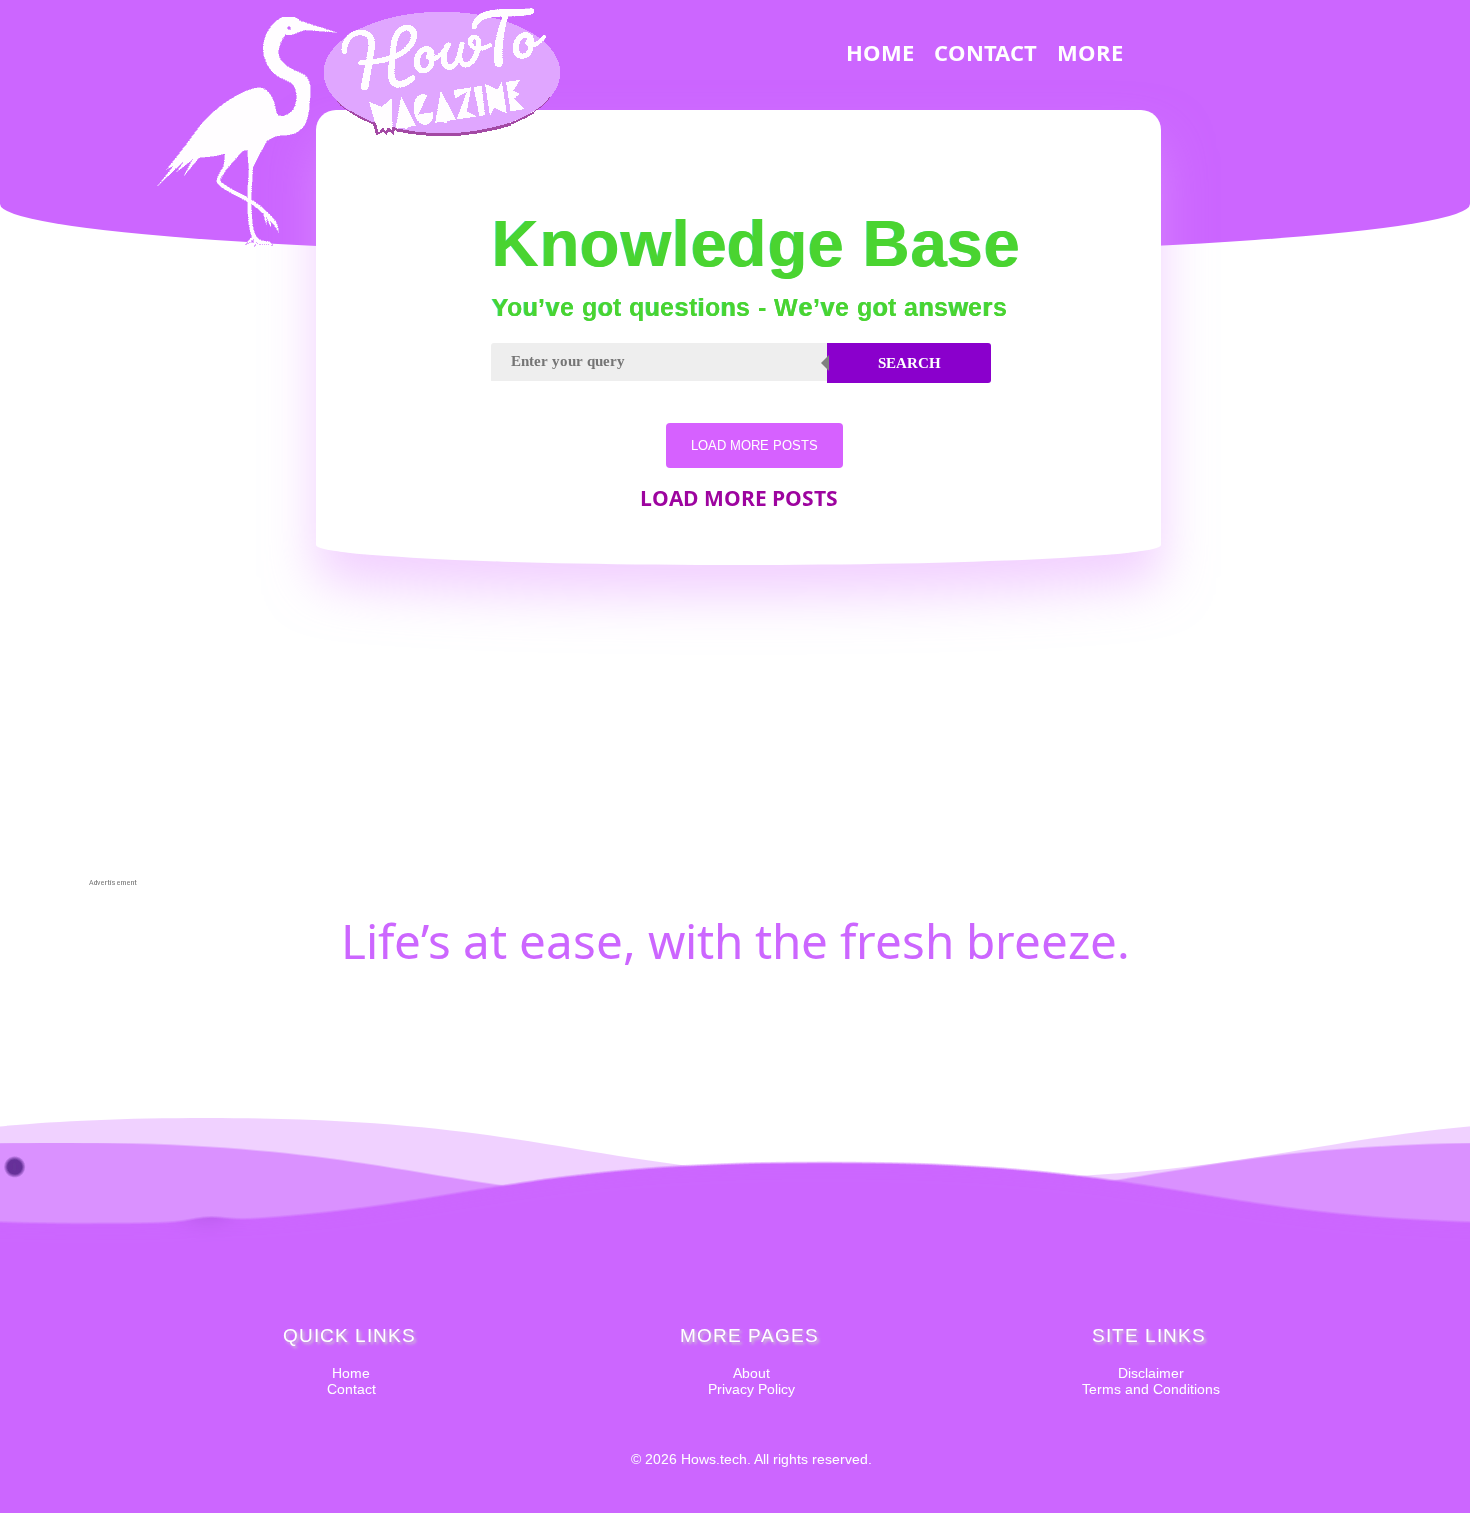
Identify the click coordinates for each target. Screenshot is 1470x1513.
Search (909, 363)
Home (351, 1373)
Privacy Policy (751, 1389)
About (751, 1373)
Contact (351, 1389)
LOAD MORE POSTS (754, 445)
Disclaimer (1151, 1373)
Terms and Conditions (1151, 1389)
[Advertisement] (113, 576)
